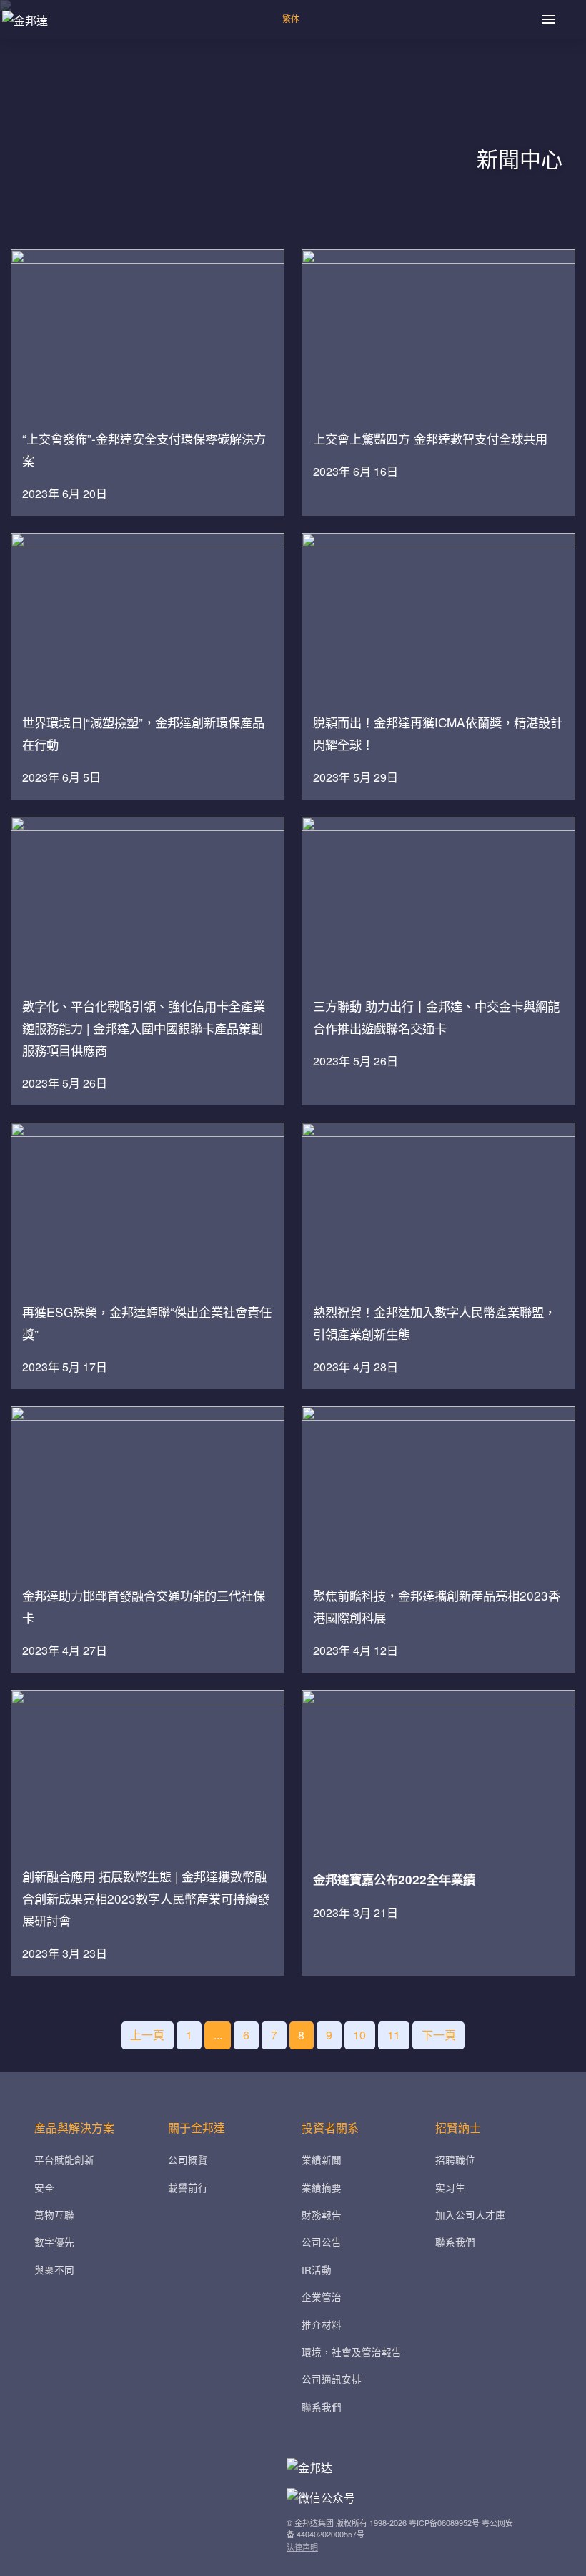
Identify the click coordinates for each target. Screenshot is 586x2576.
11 (394, 2035)
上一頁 (147, 2035)
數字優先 (54, 2242)
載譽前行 (188, 2187)
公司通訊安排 (332, 2379)
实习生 (450, 2187)
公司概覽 (188, 2159)
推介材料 (322, 2324)
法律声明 (302, 2547)
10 (359, 2035)
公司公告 (322, 2242)
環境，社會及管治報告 (352, 2352)
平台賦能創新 (64, 2159)
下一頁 (439, 2035)
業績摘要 (322, 2187)
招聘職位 (455, 2159)
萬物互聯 (54, 2214)
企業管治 (322, 2297)
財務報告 (322, 2214)
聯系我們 (322, 2407)
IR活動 (317, 2269)
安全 (44, 2187)
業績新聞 (322, 2159)
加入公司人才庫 (470, 2214)
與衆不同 (54, 2269)
